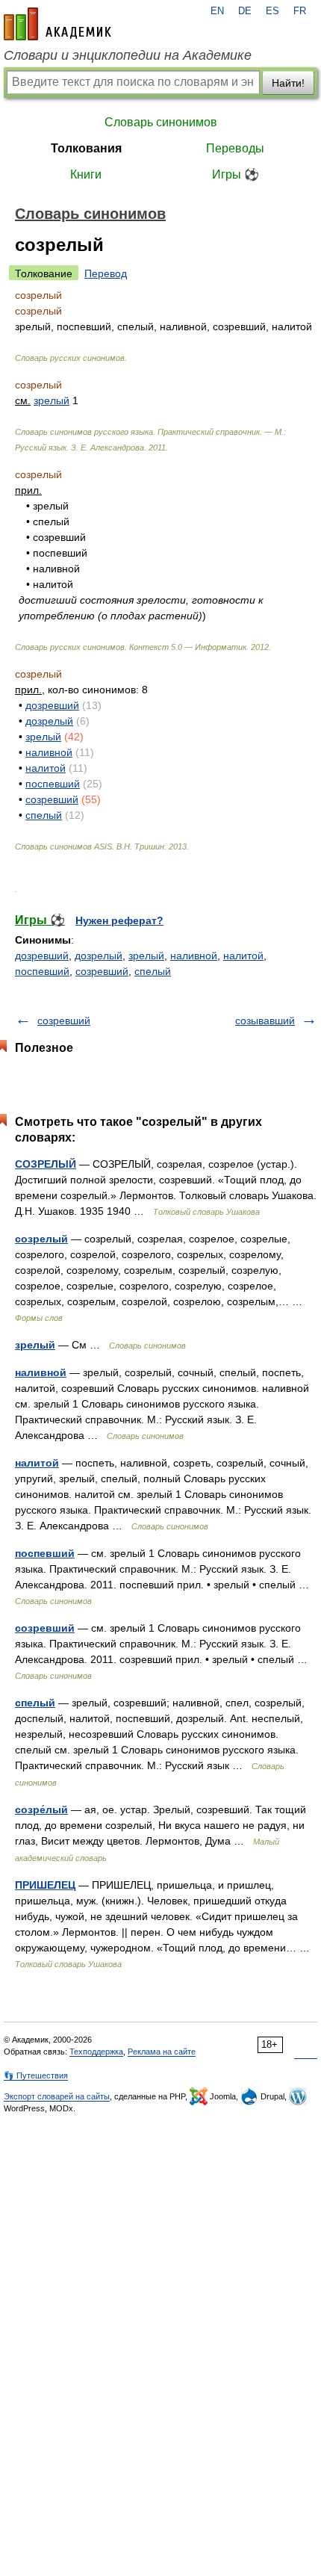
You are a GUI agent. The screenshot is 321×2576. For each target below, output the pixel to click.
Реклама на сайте (162, 2052)
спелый (44, 815)
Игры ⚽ (236, 174)
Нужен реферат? (119, 920)
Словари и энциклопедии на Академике (128, 55)
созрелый (41, 1239)
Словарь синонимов (161, 122)
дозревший (52, 705)
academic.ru (57, 24)
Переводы (235, 148)
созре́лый (41, 1809)
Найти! (288, 83)
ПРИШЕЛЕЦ (45, 1885)
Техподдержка (96, 2052)
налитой (46, 768)
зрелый (52, 400)
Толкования (86, 148)
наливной (49, 752)
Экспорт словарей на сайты (57, 2096)
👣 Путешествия (36, 2075)
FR (300, 11)
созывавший (265, 1021)
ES (272, 11)
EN (217, 11)
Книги (86, 174)
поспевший (53, 784)
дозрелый (49, 721)
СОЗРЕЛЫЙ (46, 1164)
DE (245, 11)
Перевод (106, 273)
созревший (52, 799)
